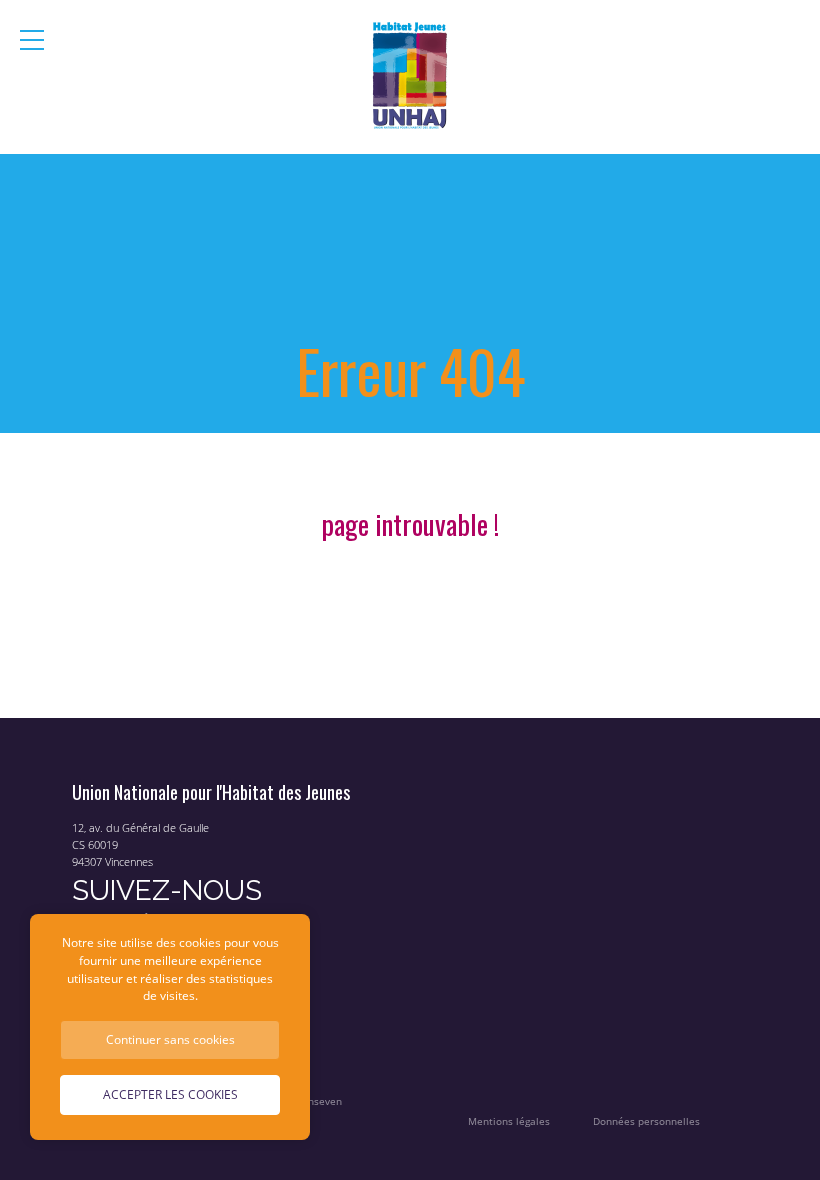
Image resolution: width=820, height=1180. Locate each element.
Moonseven (314, 1101)
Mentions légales (509, 1121)
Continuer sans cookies (170, 1039)
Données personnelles (646, 1121)
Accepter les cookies (170, 1094)
